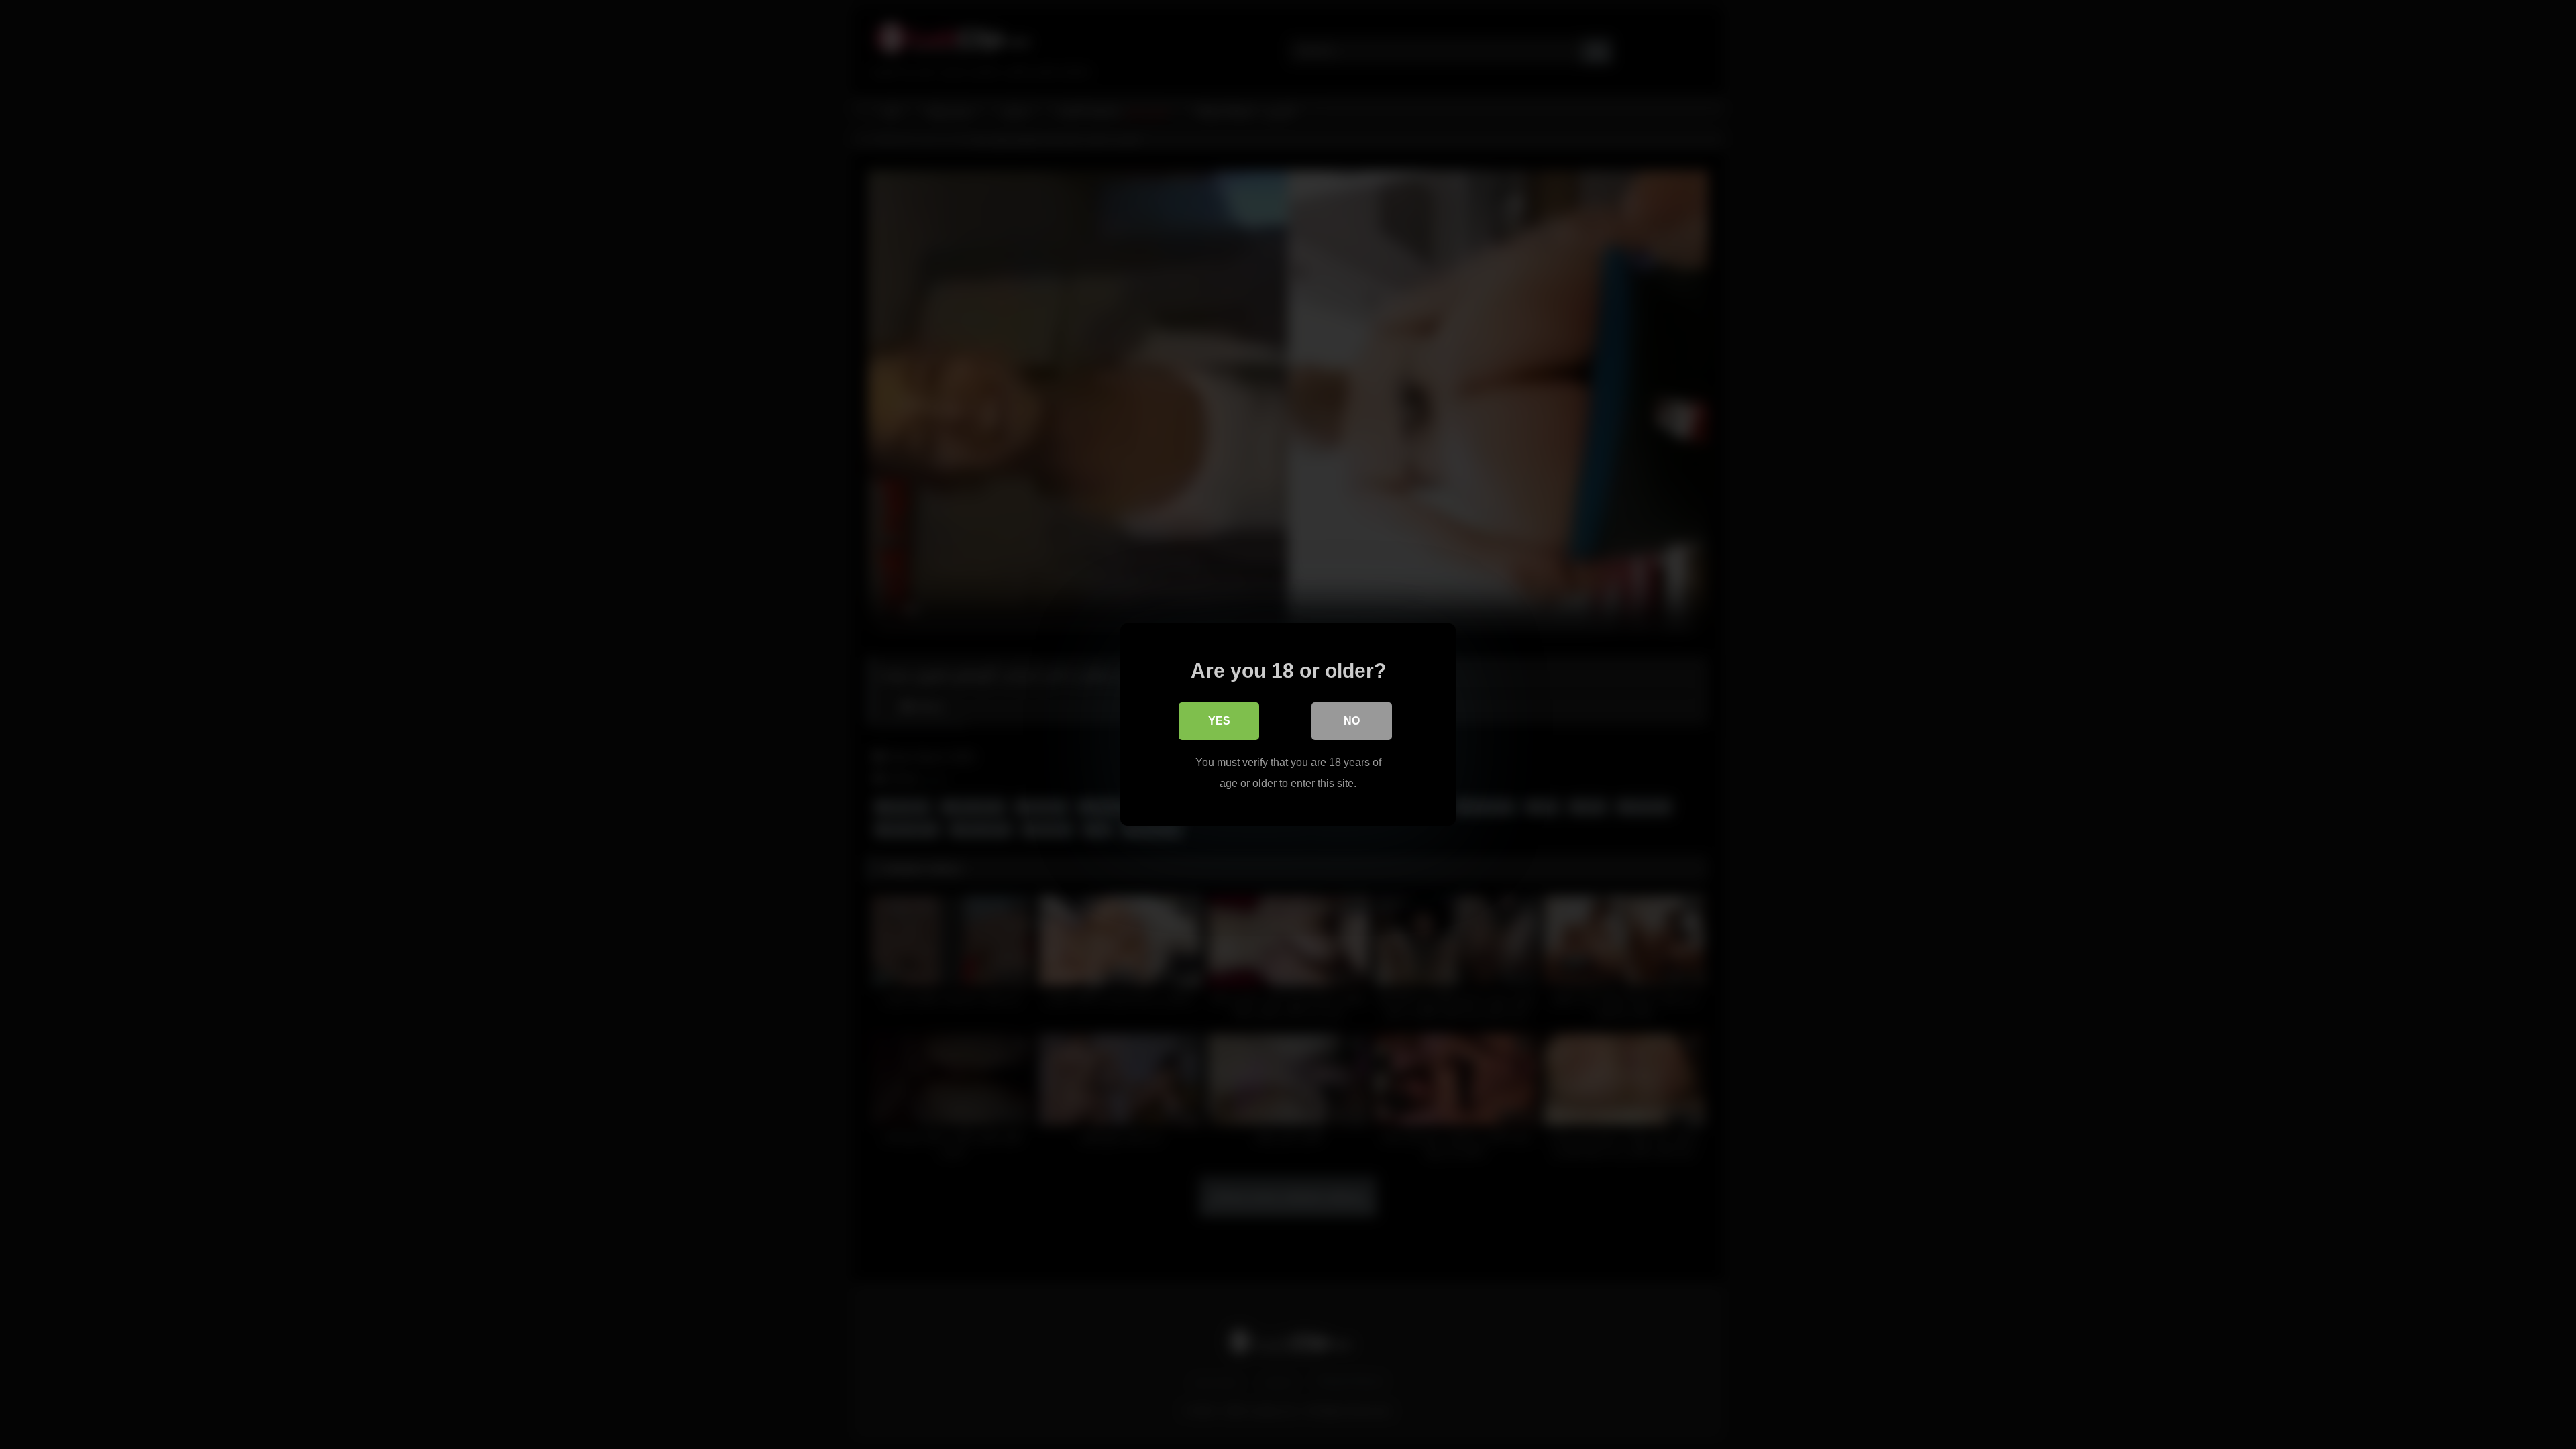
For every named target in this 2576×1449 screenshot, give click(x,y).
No (1352, 721)
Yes (1219, 721)
